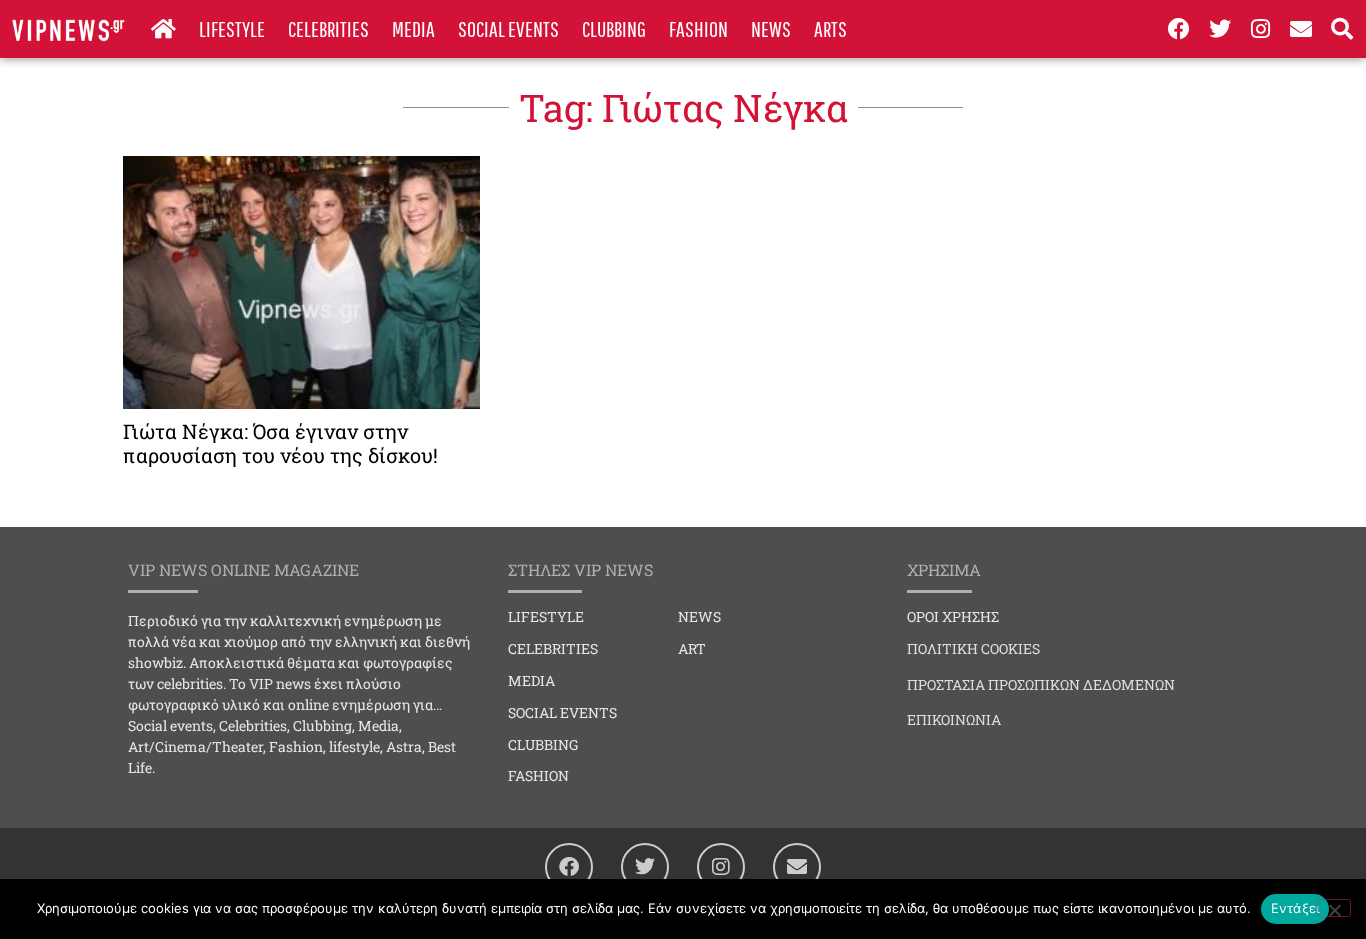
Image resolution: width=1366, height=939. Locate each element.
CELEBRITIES (328, 28)
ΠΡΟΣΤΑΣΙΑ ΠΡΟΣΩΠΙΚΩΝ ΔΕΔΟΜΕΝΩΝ (1041, 684)
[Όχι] (1334, 908)
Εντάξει (1295, 908)
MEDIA (413, 28)
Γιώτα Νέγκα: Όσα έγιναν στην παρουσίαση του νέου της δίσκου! (280, 443)
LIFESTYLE (232, 28)
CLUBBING (614, 28)
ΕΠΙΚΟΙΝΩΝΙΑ (954, 719)
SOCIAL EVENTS (508, 28)
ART (692, 648)
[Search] (1342, 29)
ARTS (830, 28)
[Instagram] (1261, 29)
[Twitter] (1220, 29)
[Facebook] (1179, 29)
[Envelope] (1301, 29)
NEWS (771, 28)
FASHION (698, 28)
